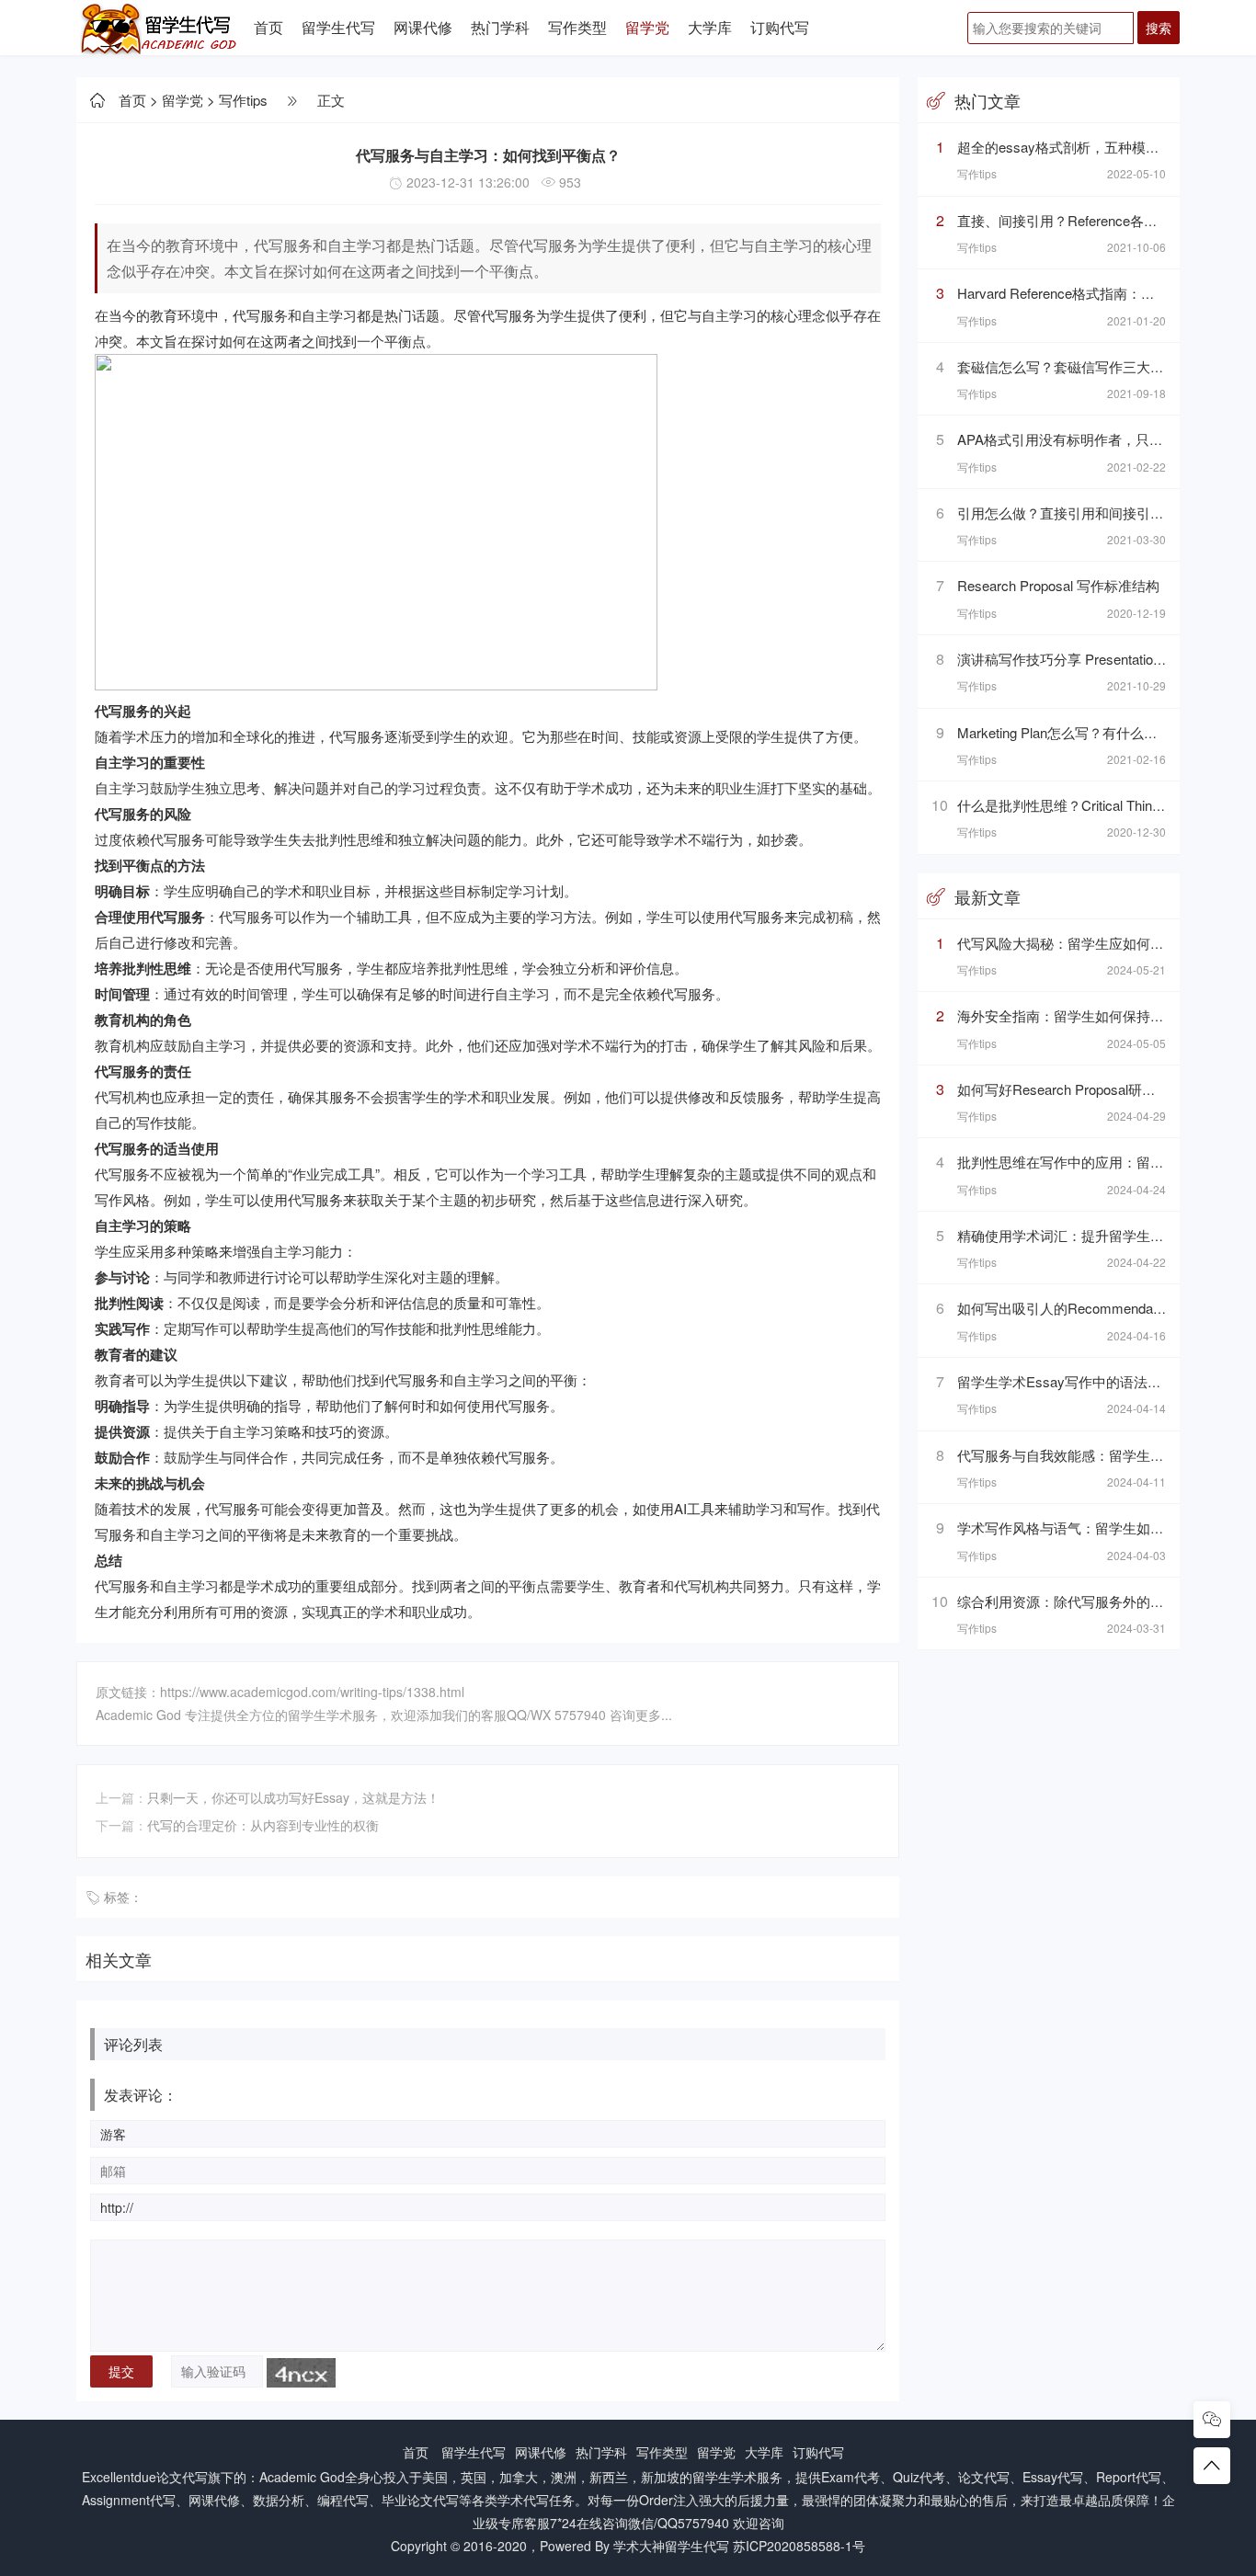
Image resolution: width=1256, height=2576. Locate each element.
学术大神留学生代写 (671, 2546)
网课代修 (423, 27)
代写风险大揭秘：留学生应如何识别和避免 (1088, 943)
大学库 (710, 27)
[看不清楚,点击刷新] (301, 2373)
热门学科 (500, 27)
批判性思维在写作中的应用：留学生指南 (1081, 1162)
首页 (268, 27)
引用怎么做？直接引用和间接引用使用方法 (1088, 513)
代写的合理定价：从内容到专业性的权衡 (263, 1825)
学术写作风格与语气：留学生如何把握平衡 (1088, 1527)
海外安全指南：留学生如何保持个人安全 (1081, 1015)
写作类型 (577, 27)
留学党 (647, 27)
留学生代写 (338, 27)
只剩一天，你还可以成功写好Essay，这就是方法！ (293, 1797)
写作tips (243, 100)
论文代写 (182, 2477)
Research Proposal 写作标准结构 (1058, 585)
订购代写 (780, 27)
